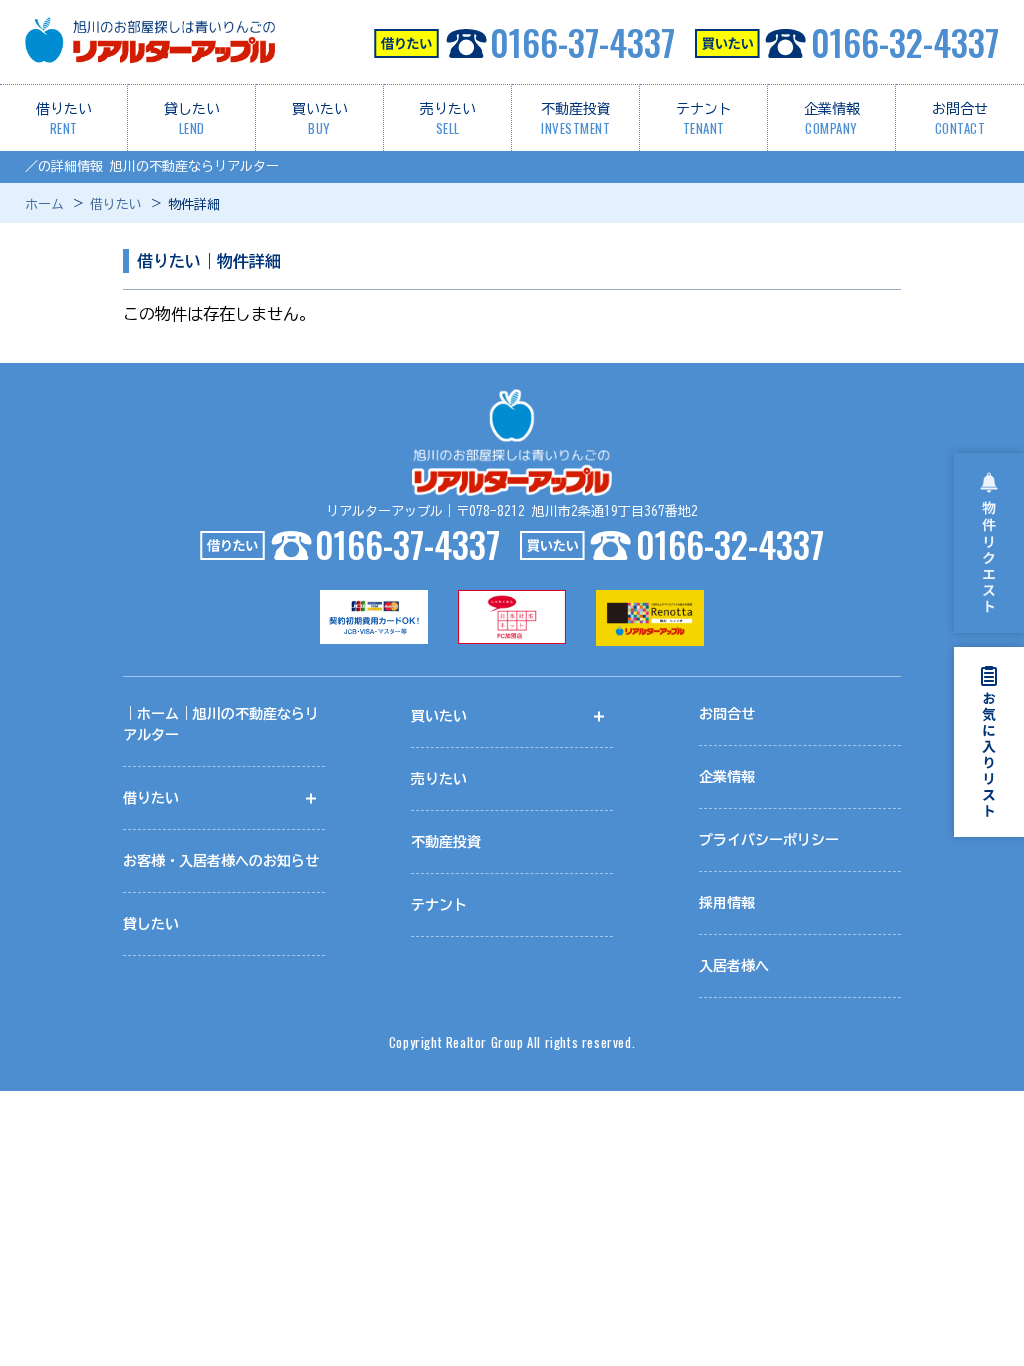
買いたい (320, 120)
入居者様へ (734, 966)
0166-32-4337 (905, 42)
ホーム (44, 204)
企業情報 (832, 120)
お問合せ (960, 120)
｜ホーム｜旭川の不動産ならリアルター (221, 724)
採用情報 (727, 903)
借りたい (64, 120)
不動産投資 (576, 120)
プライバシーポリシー (769, 840)
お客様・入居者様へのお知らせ (221, 861)
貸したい (192, 120)
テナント (704, 120)
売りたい (448, 120)
